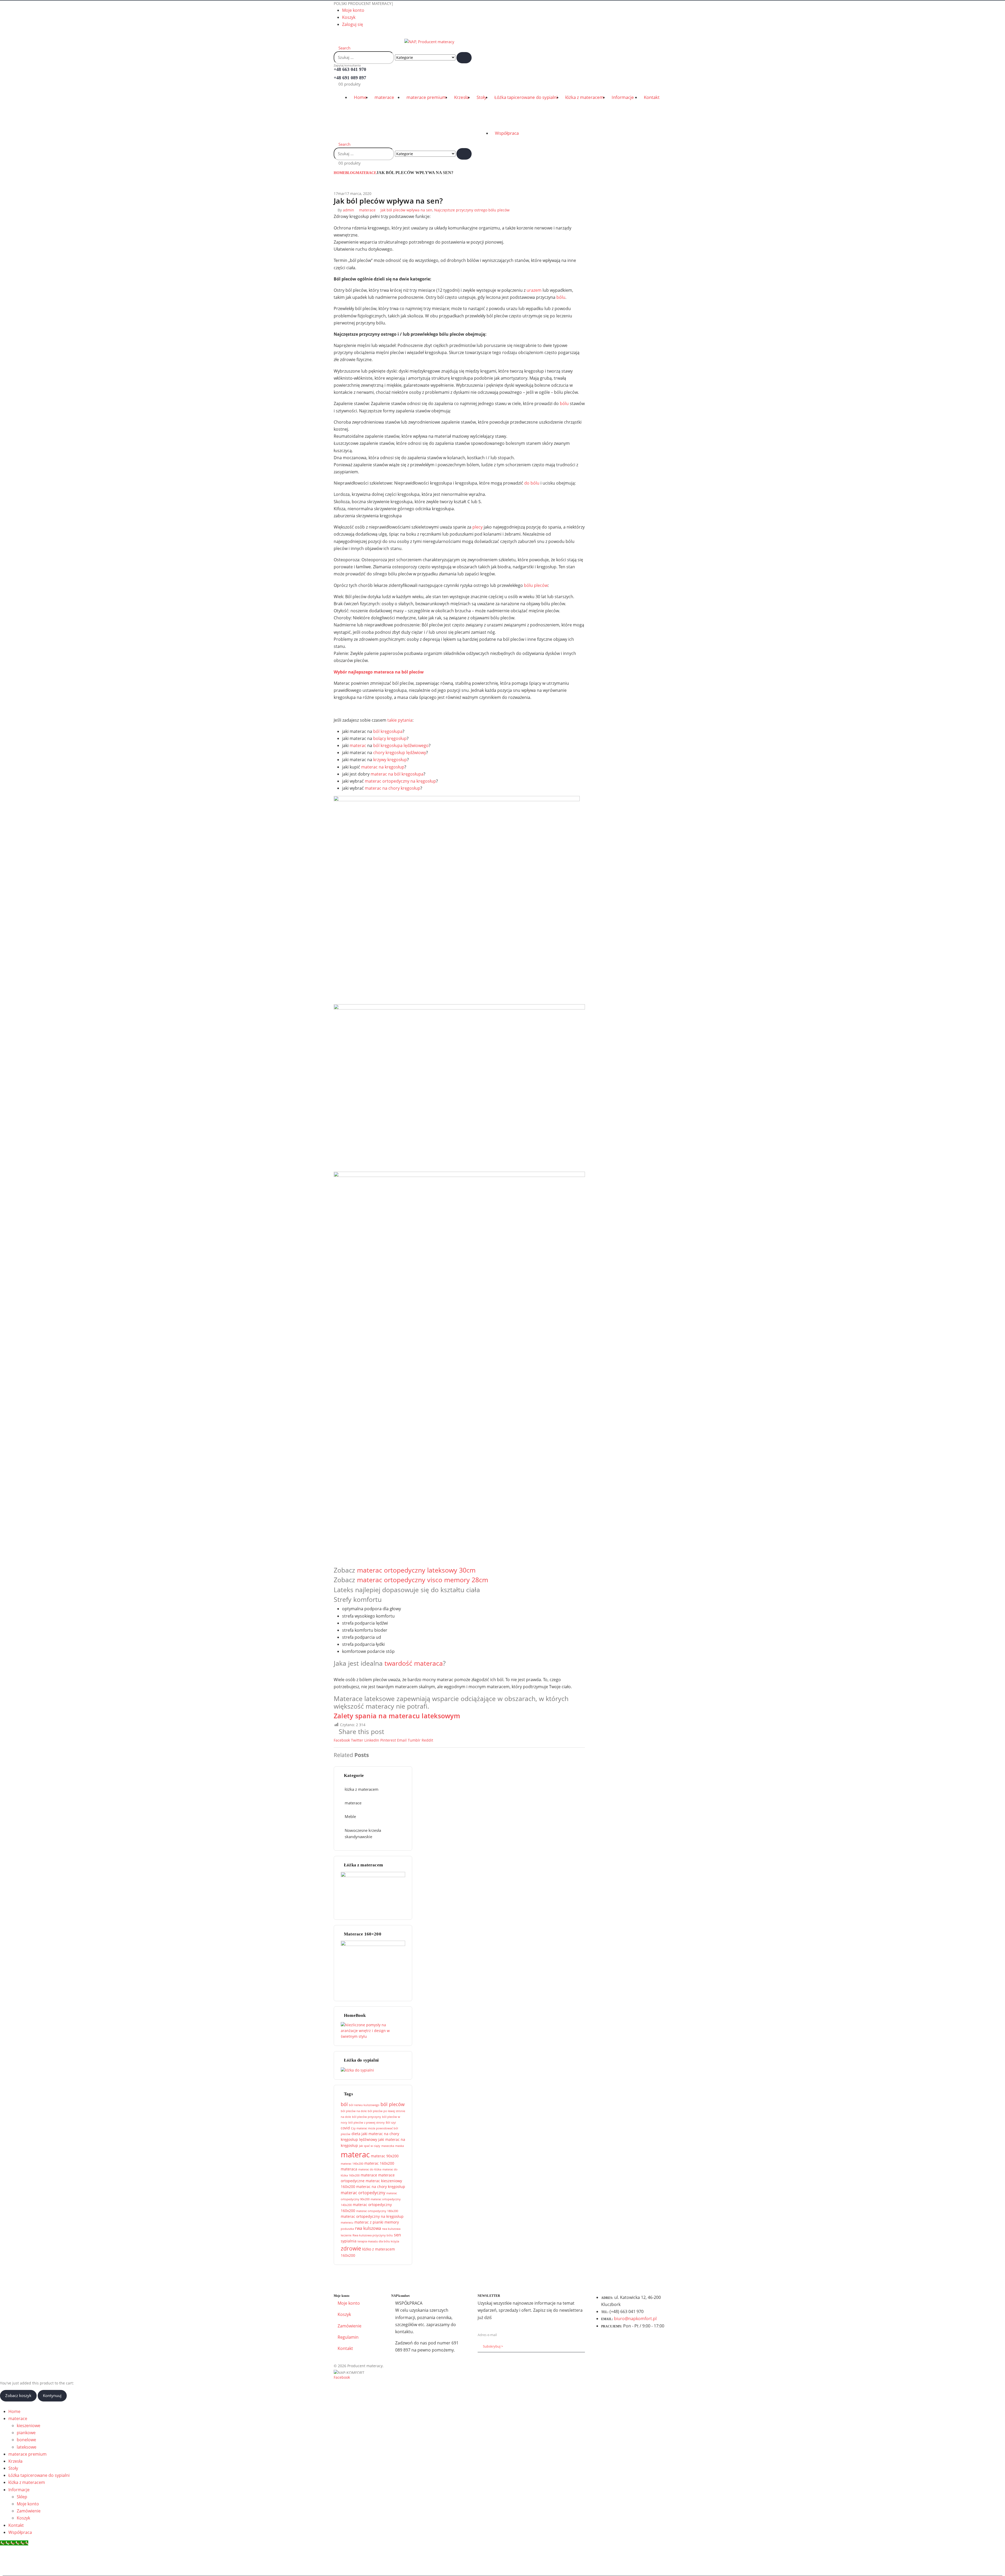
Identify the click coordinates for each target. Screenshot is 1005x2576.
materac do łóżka (370, 2169)
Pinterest (388, 1740)
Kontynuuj (52, 2395)
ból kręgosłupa (388, 731)
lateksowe (27, 2447)
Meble (350, 1816)
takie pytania (400, 720)
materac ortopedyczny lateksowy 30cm (416, 1570)
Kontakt (652, 97)
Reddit (427, 1740)
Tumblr (414, 1740)
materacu (347, 2223)
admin (348, 210)
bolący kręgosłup (390, 738)
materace (384, 97)
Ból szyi (391, 2123)
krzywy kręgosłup (390, 760)
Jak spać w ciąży (370, 2146)
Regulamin (348, 2337)
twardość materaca (414, 1663)
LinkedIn (372, 1740)
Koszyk (349, 17)
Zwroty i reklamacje (634, 2278)
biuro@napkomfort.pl (635, 2319)
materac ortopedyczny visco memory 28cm (423, 1580)
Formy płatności (511, 2278)
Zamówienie (350, 2326)
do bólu (532, 483)
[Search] (464, 58)
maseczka (388, 2146)
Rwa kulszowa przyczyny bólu (373, 2235)
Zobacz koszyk (18, 2395)
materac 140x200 (352, 2164)
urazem (534, 290)
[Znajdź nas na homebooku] (372, 2030)
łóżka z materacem (585, 97)
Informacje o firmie (571, 2278)
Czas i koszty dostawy (372, 2278)
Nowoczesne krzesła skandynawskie (363, 1833)
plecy (478, 527)
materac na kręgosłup (383, 767)
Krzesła (461, 97)
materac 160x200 (379, 2163)
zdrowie (351, 2248)
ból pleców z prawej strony (367, 2123)
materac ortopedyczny (363, 2193)
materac (358, 745)
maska (400, 2146)
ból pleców (393, 2104)
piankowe (26, 2433)
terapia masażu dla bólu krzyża (378, 2241)
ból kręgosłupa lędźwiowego (401, 745)
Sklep (22, 2497)
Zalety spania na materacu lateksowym (397, 1716)
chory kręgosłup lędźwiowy (400, 753)
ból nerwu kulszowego (364, 2105)
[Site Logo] (394, 41)
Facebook (342, 1740)
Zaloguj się (353, 24)
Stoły (482, 97)
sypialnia (349, 2241)
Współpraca (507, 133)
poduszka (347, 2229)
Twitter (357, 1740)
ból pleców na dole (354, 2111)
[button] (335, 35)
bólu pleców (536, 585)
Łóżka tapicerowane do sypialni (526, 97)
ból (344, 2104)
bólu (561, 297)
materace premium (426, 97)
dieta (356, 2134)
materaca (349, 2169)
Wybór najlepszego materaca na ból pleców (379, 672)
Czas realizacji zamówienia (444, 2278)
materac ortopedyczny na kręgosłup (400, 781)
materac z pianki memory (377, 2222)
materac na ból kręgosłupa (397, 774)
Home (360, 97)
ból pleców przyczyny (367, 2117)
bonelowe (26, 2440)
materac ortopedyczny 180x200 (377, 2211)
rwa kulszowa (368, 2228)
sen (397, 2235)
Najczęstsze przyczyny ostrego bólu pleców (472, 210)
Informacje (623, 97)
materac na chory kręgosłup (393, 788)
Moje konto (353, 10)
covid (345, 2128)
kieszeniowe (29, 2426)
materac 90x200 (385, 2156)
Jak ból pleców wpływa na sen (406, 210)
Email (402, 1740)
